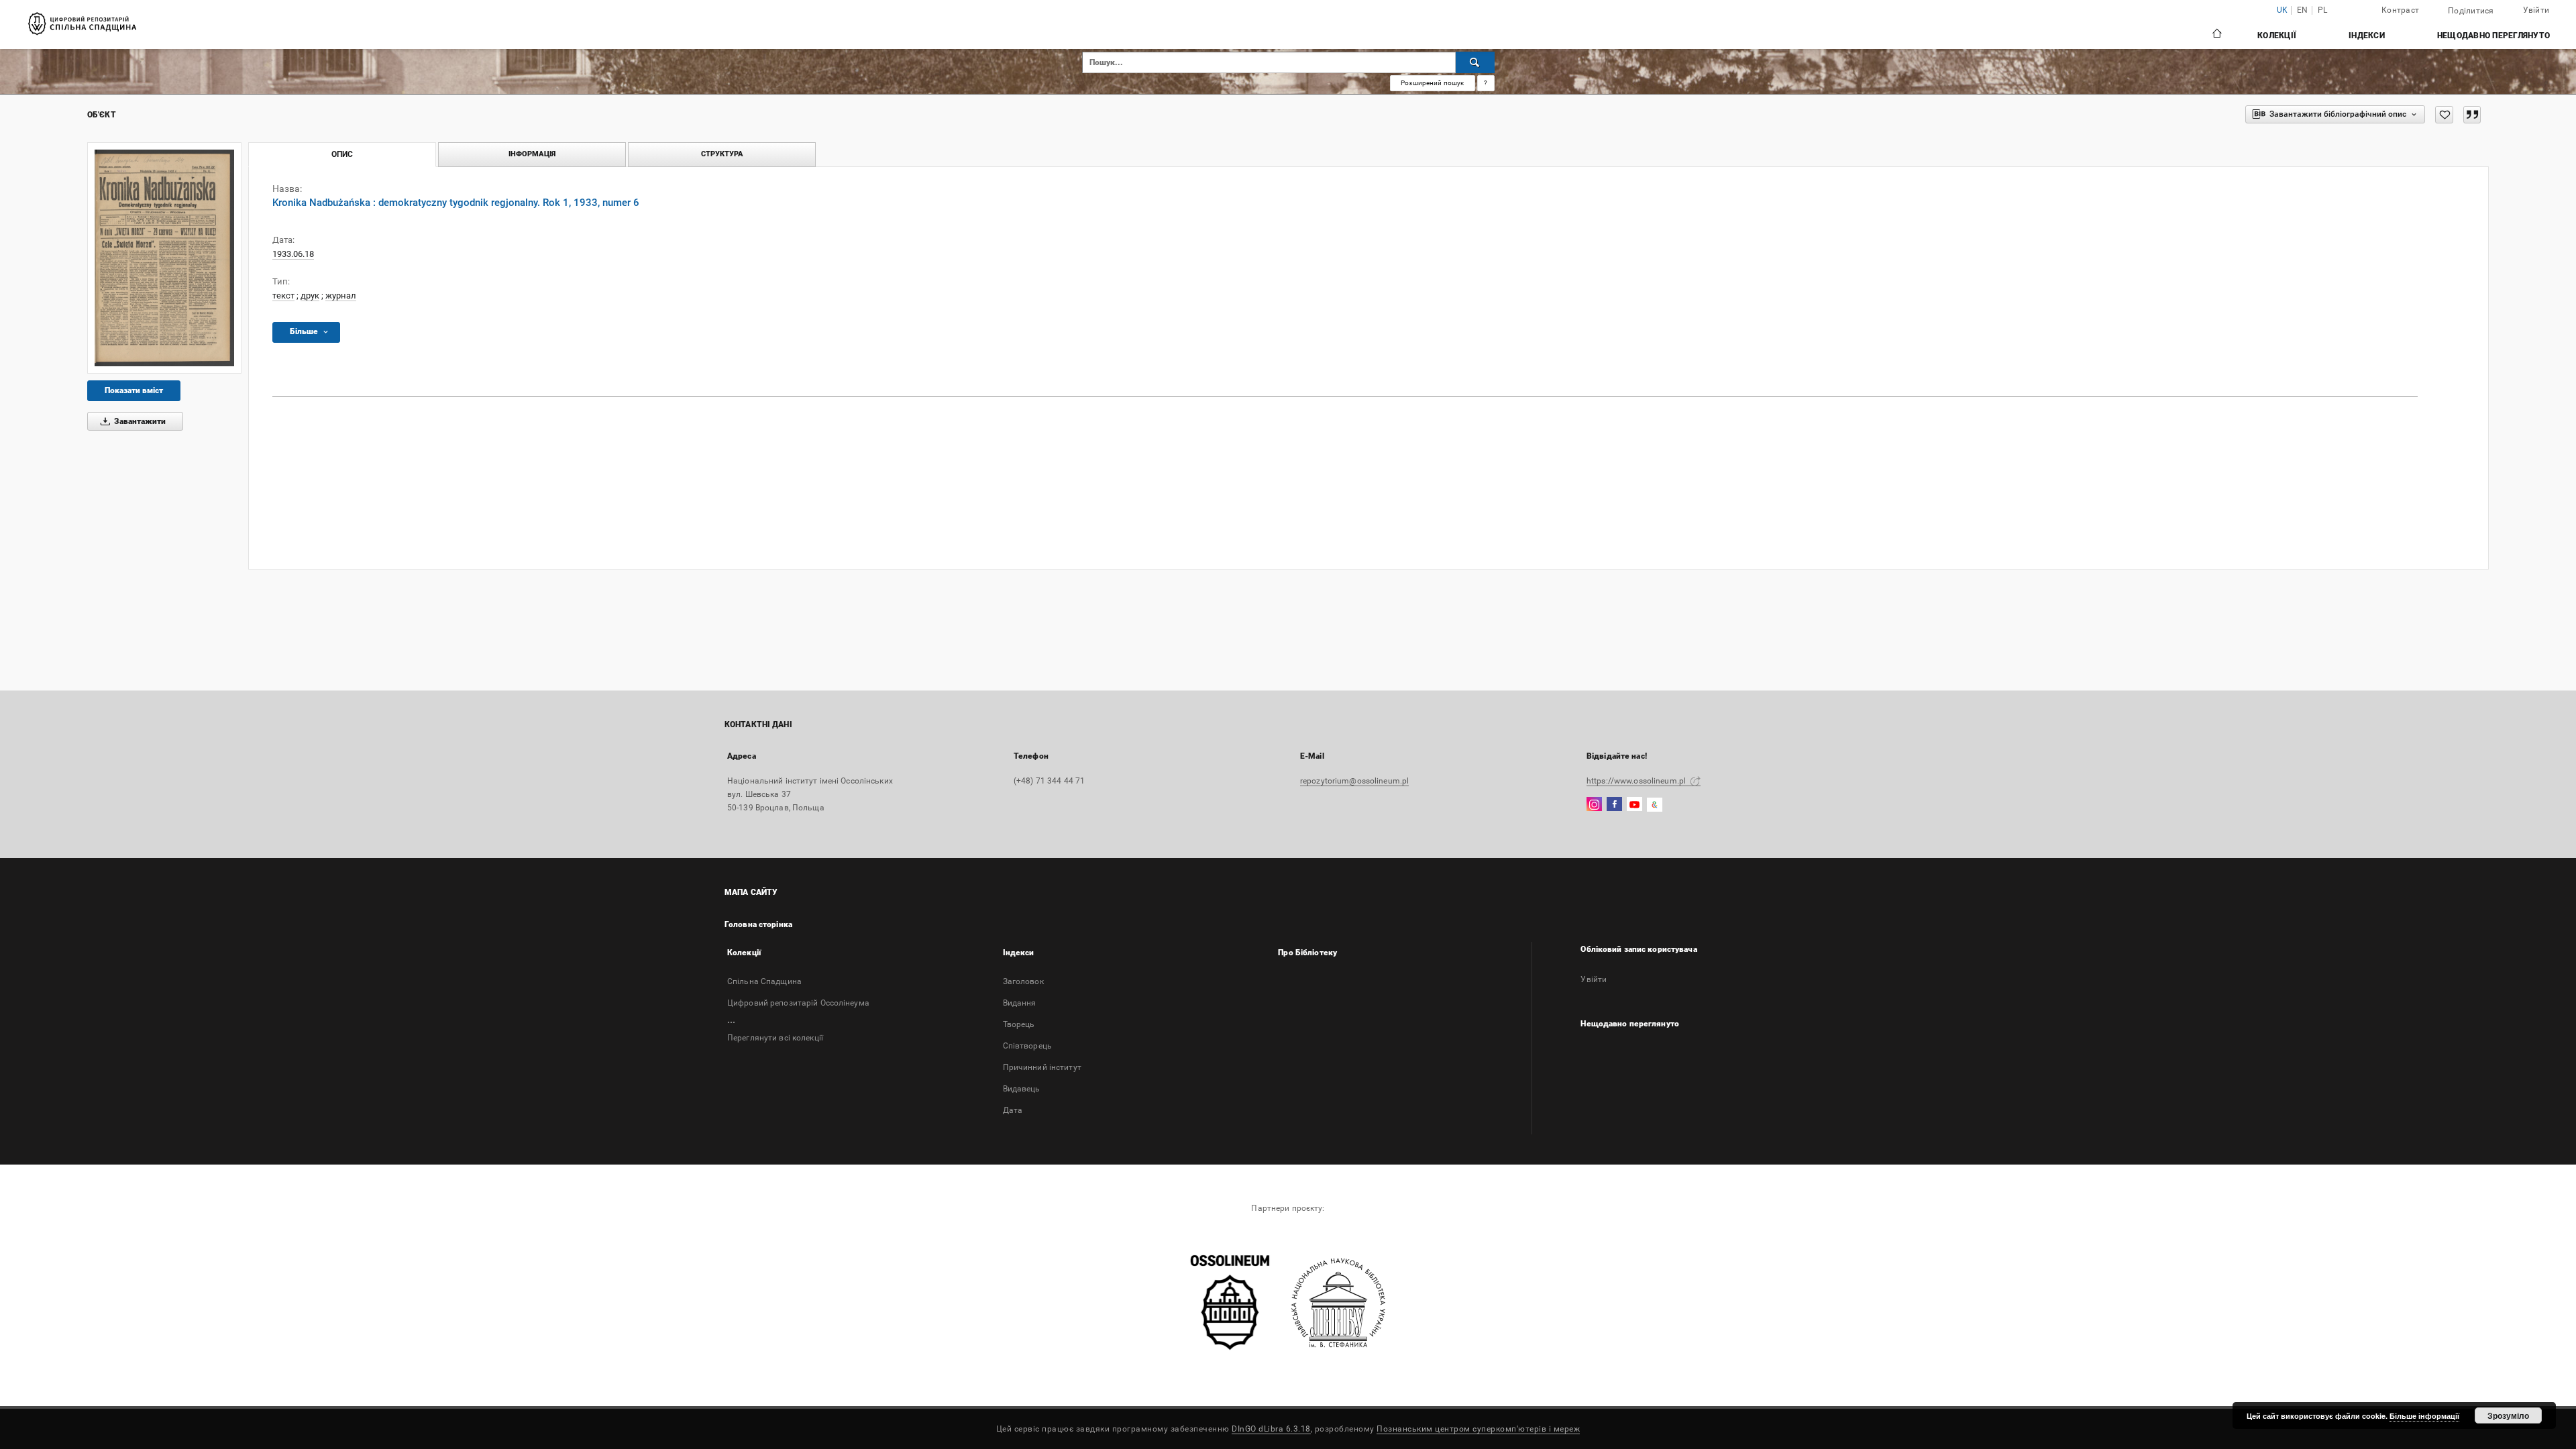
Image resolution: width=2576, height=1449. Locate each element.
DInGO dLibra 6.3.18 (1271, 1429)
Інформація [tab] (532, 154)
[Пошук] (1475, 62)
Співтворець (1027, 1046)
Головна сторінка (758, 924)
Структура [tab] (722, 154)
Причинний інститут (1042, 1067)
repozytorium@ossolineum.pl (1354, 781)
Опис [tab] (342, 154)
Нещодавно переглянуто (2493, 36)
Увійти (1594, 979)
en (2303, 10)
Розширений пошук (1432, 83)
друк (310, 296)
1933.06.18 (293, 254)
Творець (1019, 1024)
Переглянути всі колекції (775, 1038)
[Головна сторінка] (2216, 35)
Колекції (2277, 36)
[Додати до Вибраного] (2444, 115)
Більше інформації (2424, 1416)
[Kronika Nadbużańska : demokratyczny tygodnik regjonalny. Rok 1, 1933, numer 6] (164, 258)
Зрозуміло (2508, 1415)
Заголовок (1023, 981)
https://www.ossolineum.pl (1637, 781)
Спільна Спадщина (764, 981)
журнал (341, 296)
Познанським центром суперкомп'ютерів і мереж (1478, 1429)
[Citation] (2472, 115)
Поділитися (2471, 11)
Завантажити (139, 421)
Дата (1013, 1110)
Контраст (2400, 10)
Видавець (1022, 1089)
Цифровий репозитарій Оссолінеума (798, 1003)
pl (2323, 10)
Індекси (2367, 36)
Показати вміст (134, 390)
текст (283, 296)
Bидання (1020, 1003)
